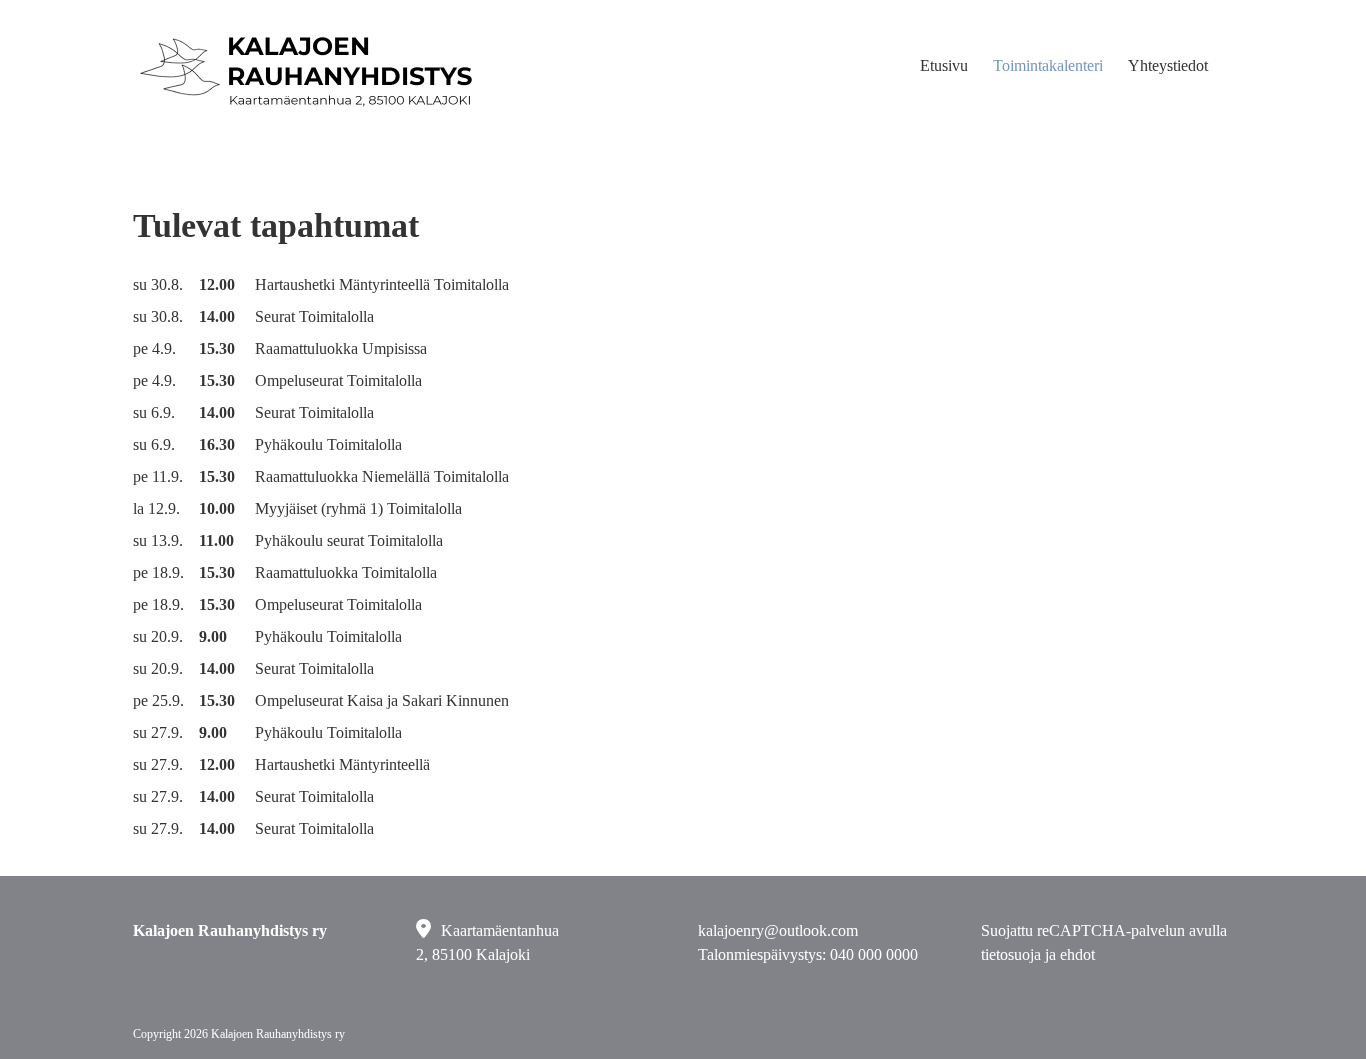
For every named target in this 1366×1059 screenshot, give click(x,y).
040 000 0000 (874, 954)
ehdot (1077, 954)
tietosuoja (1011, 954)
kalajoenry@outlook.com (778, 930)
